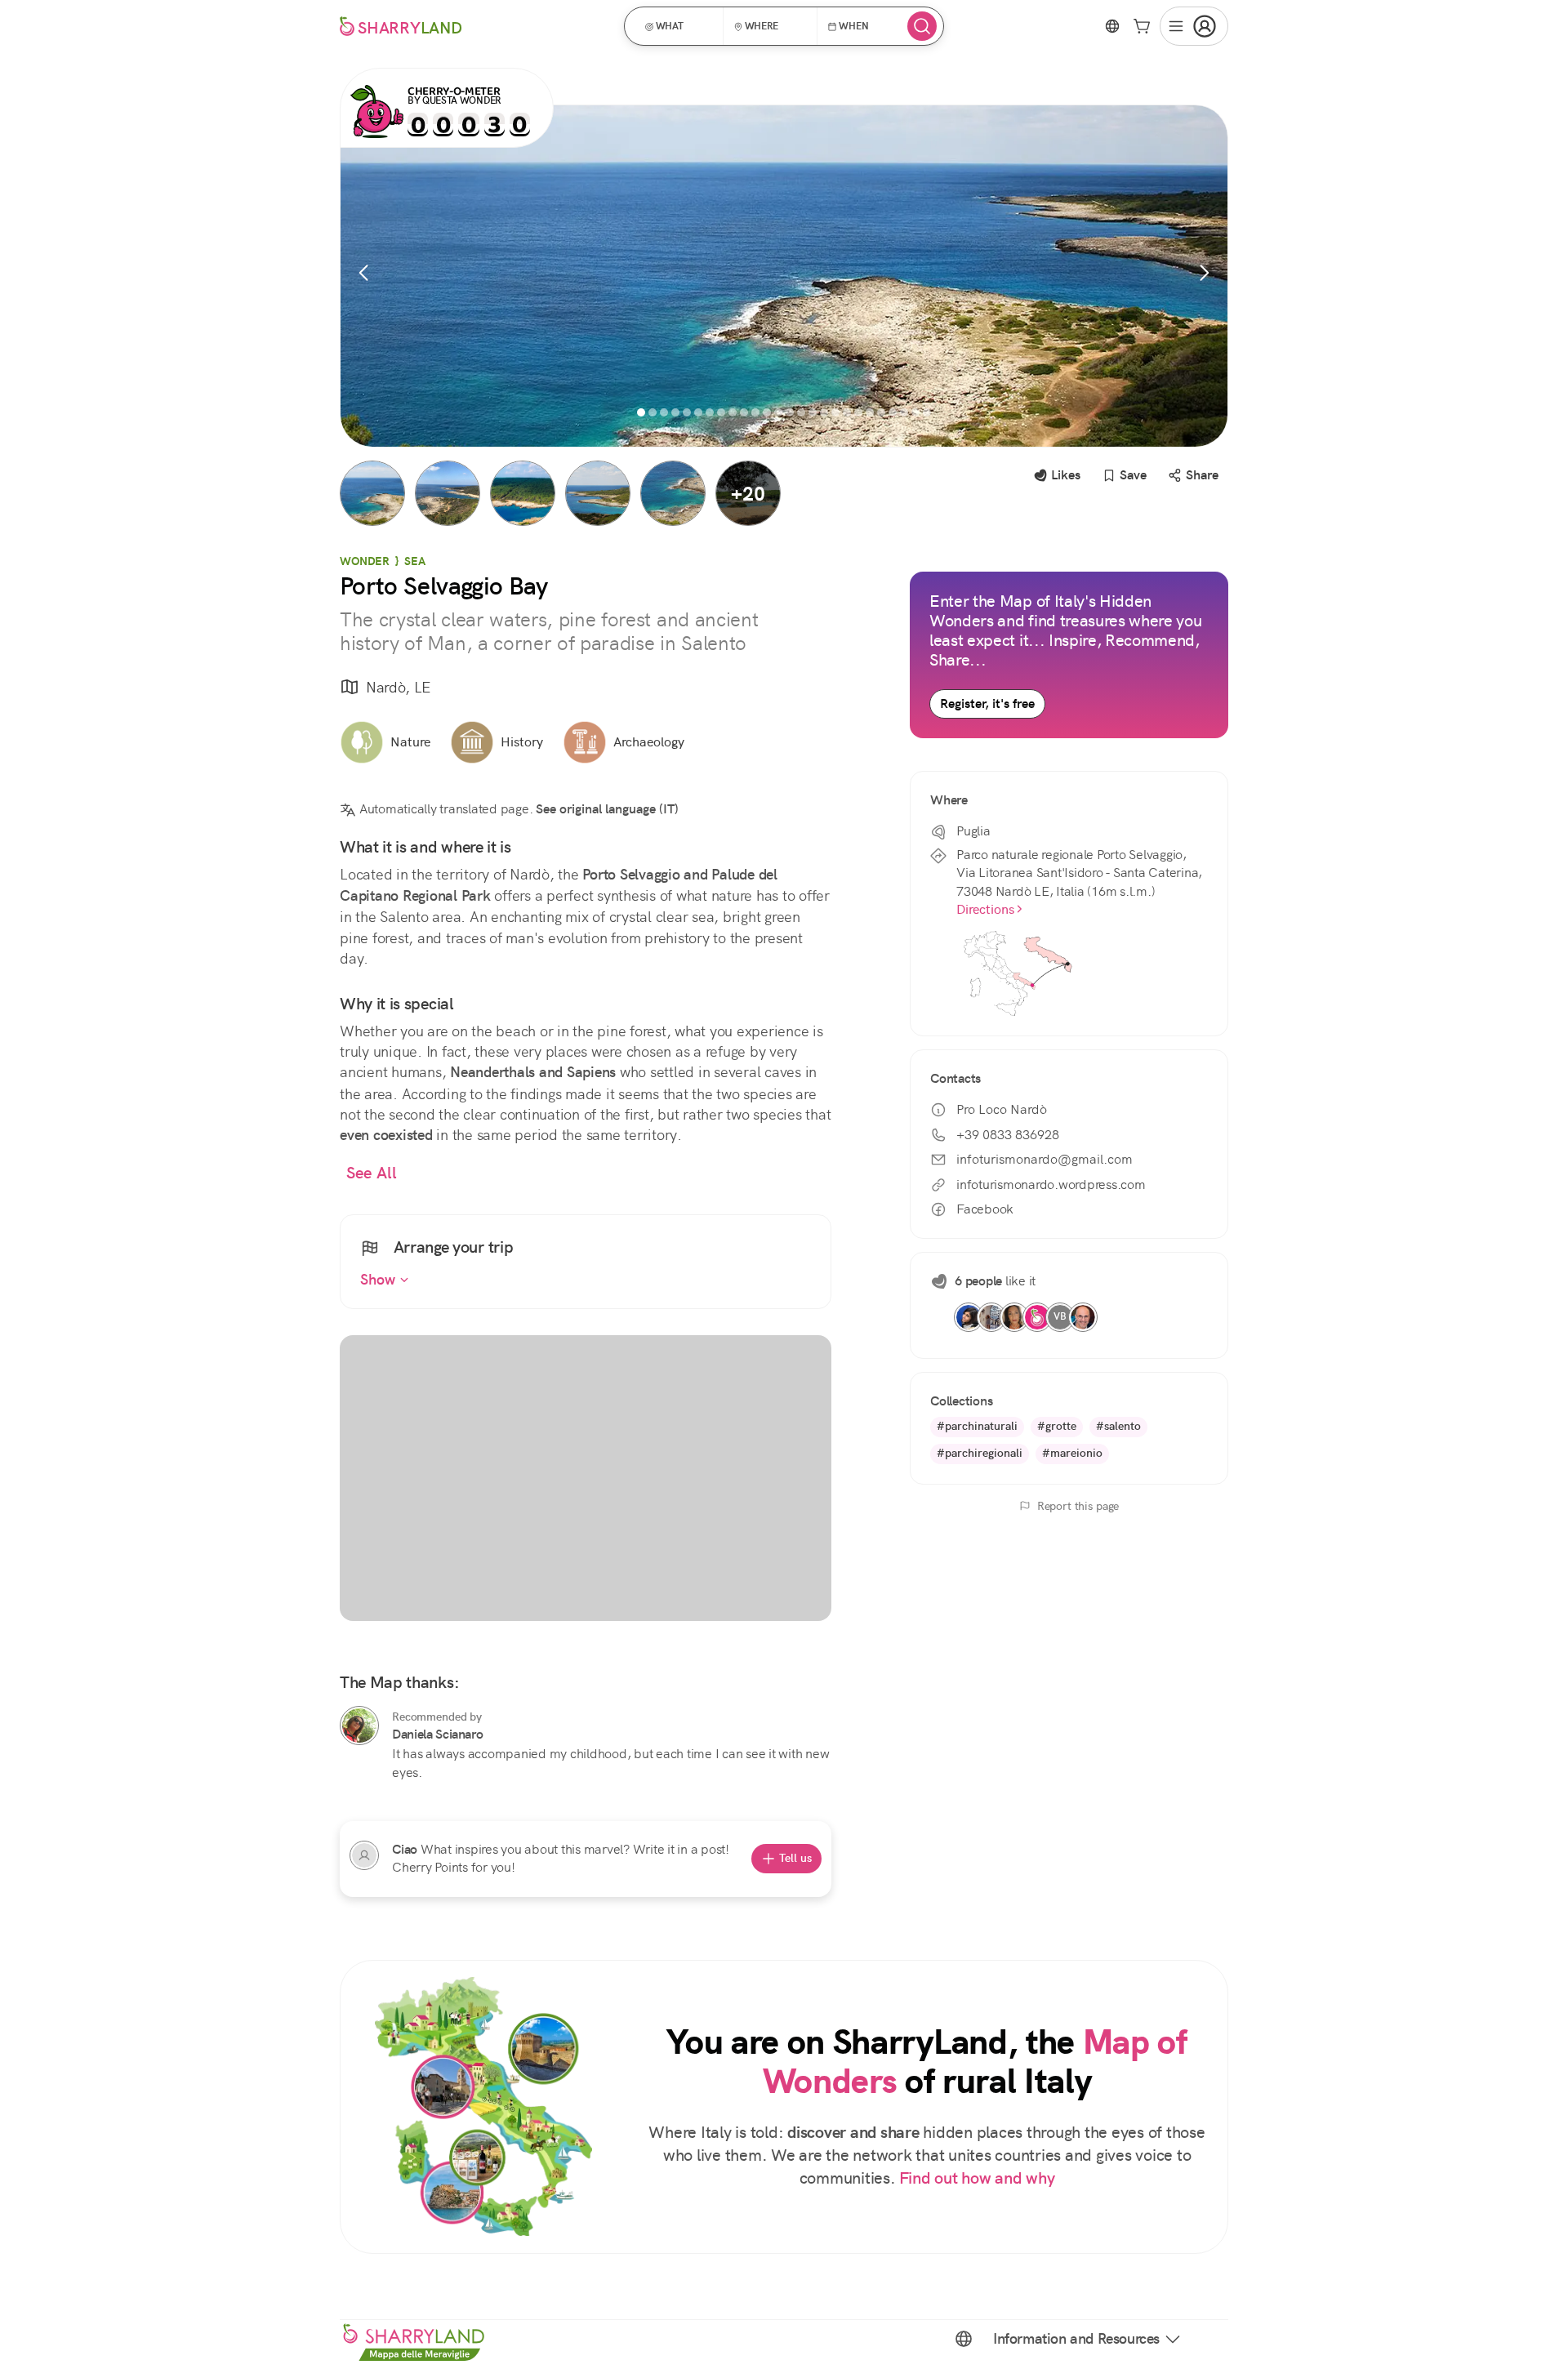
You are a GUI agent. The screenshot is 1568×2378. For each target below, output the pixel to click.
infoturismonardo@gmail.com (1045, 1159)
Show (380, 1280)
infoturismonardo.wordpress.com (1051, 1185)
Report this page (1078, 1506)
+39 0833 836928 (1008, 1135)
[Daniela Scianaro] (359, 1726)
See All (372, 1173)
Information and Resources (1076, 2339)
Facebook (985, 1209)
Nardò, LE (398, 687)
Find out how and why (977, 2178)
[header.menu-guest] (1194, 26)
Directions (985, 909)
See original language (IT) (607, 809)
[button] (679, 26)
